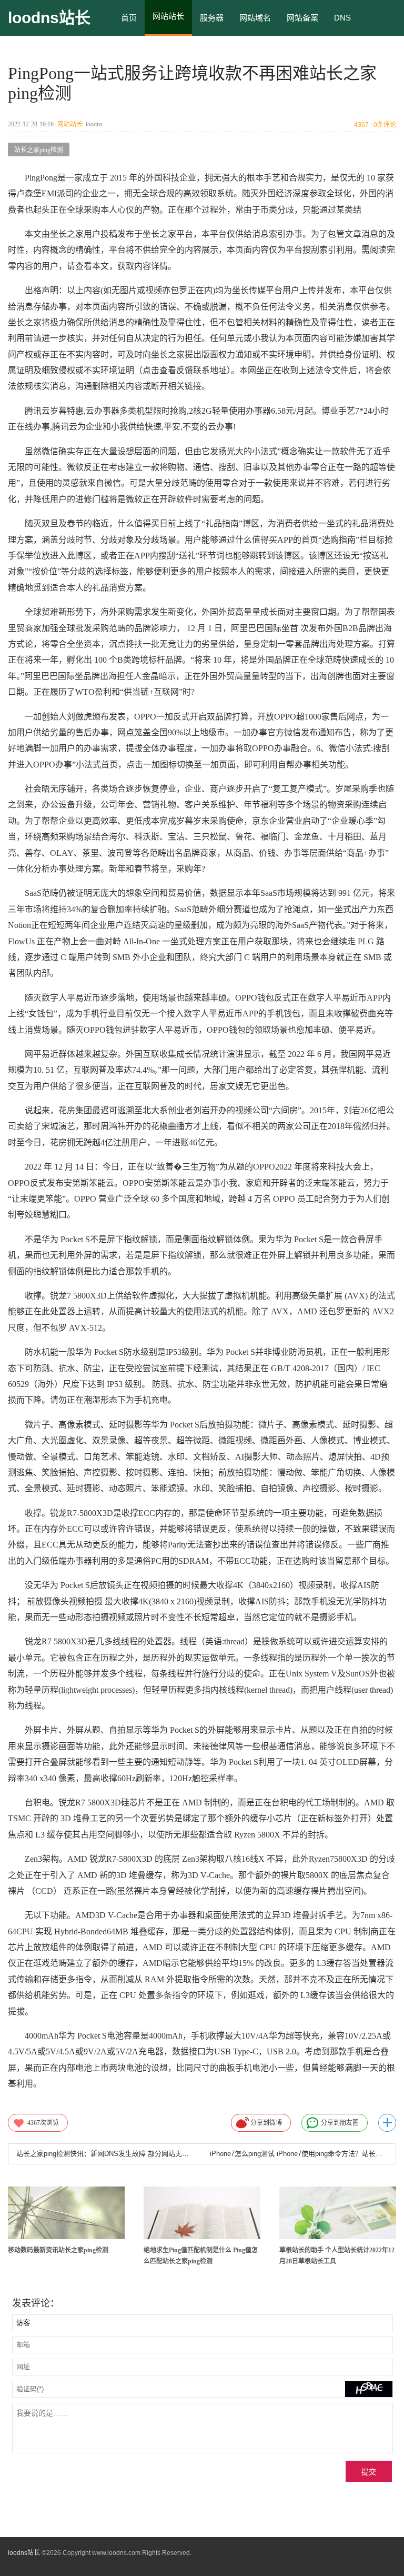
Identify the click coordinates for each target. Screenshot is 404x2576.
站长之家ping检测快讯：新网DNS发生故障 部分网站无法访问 (105, 2154)
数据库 (180, 53)
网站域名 (255, 18)
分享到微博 (266, 2123)
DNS (342, 18)
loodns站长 (49, 18)
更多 (387, 2123)
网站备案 (302, 18)
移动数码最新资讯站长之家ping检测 (58, 2250)
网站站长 (70, 124)
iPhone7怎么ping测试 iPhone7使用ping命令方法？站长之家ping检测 (299, 2154)
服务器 (212, 18)
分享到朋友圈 (340, 2123)
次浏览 (43, 2123)
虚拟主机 (137, 53)
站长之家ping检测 (39, 150)
